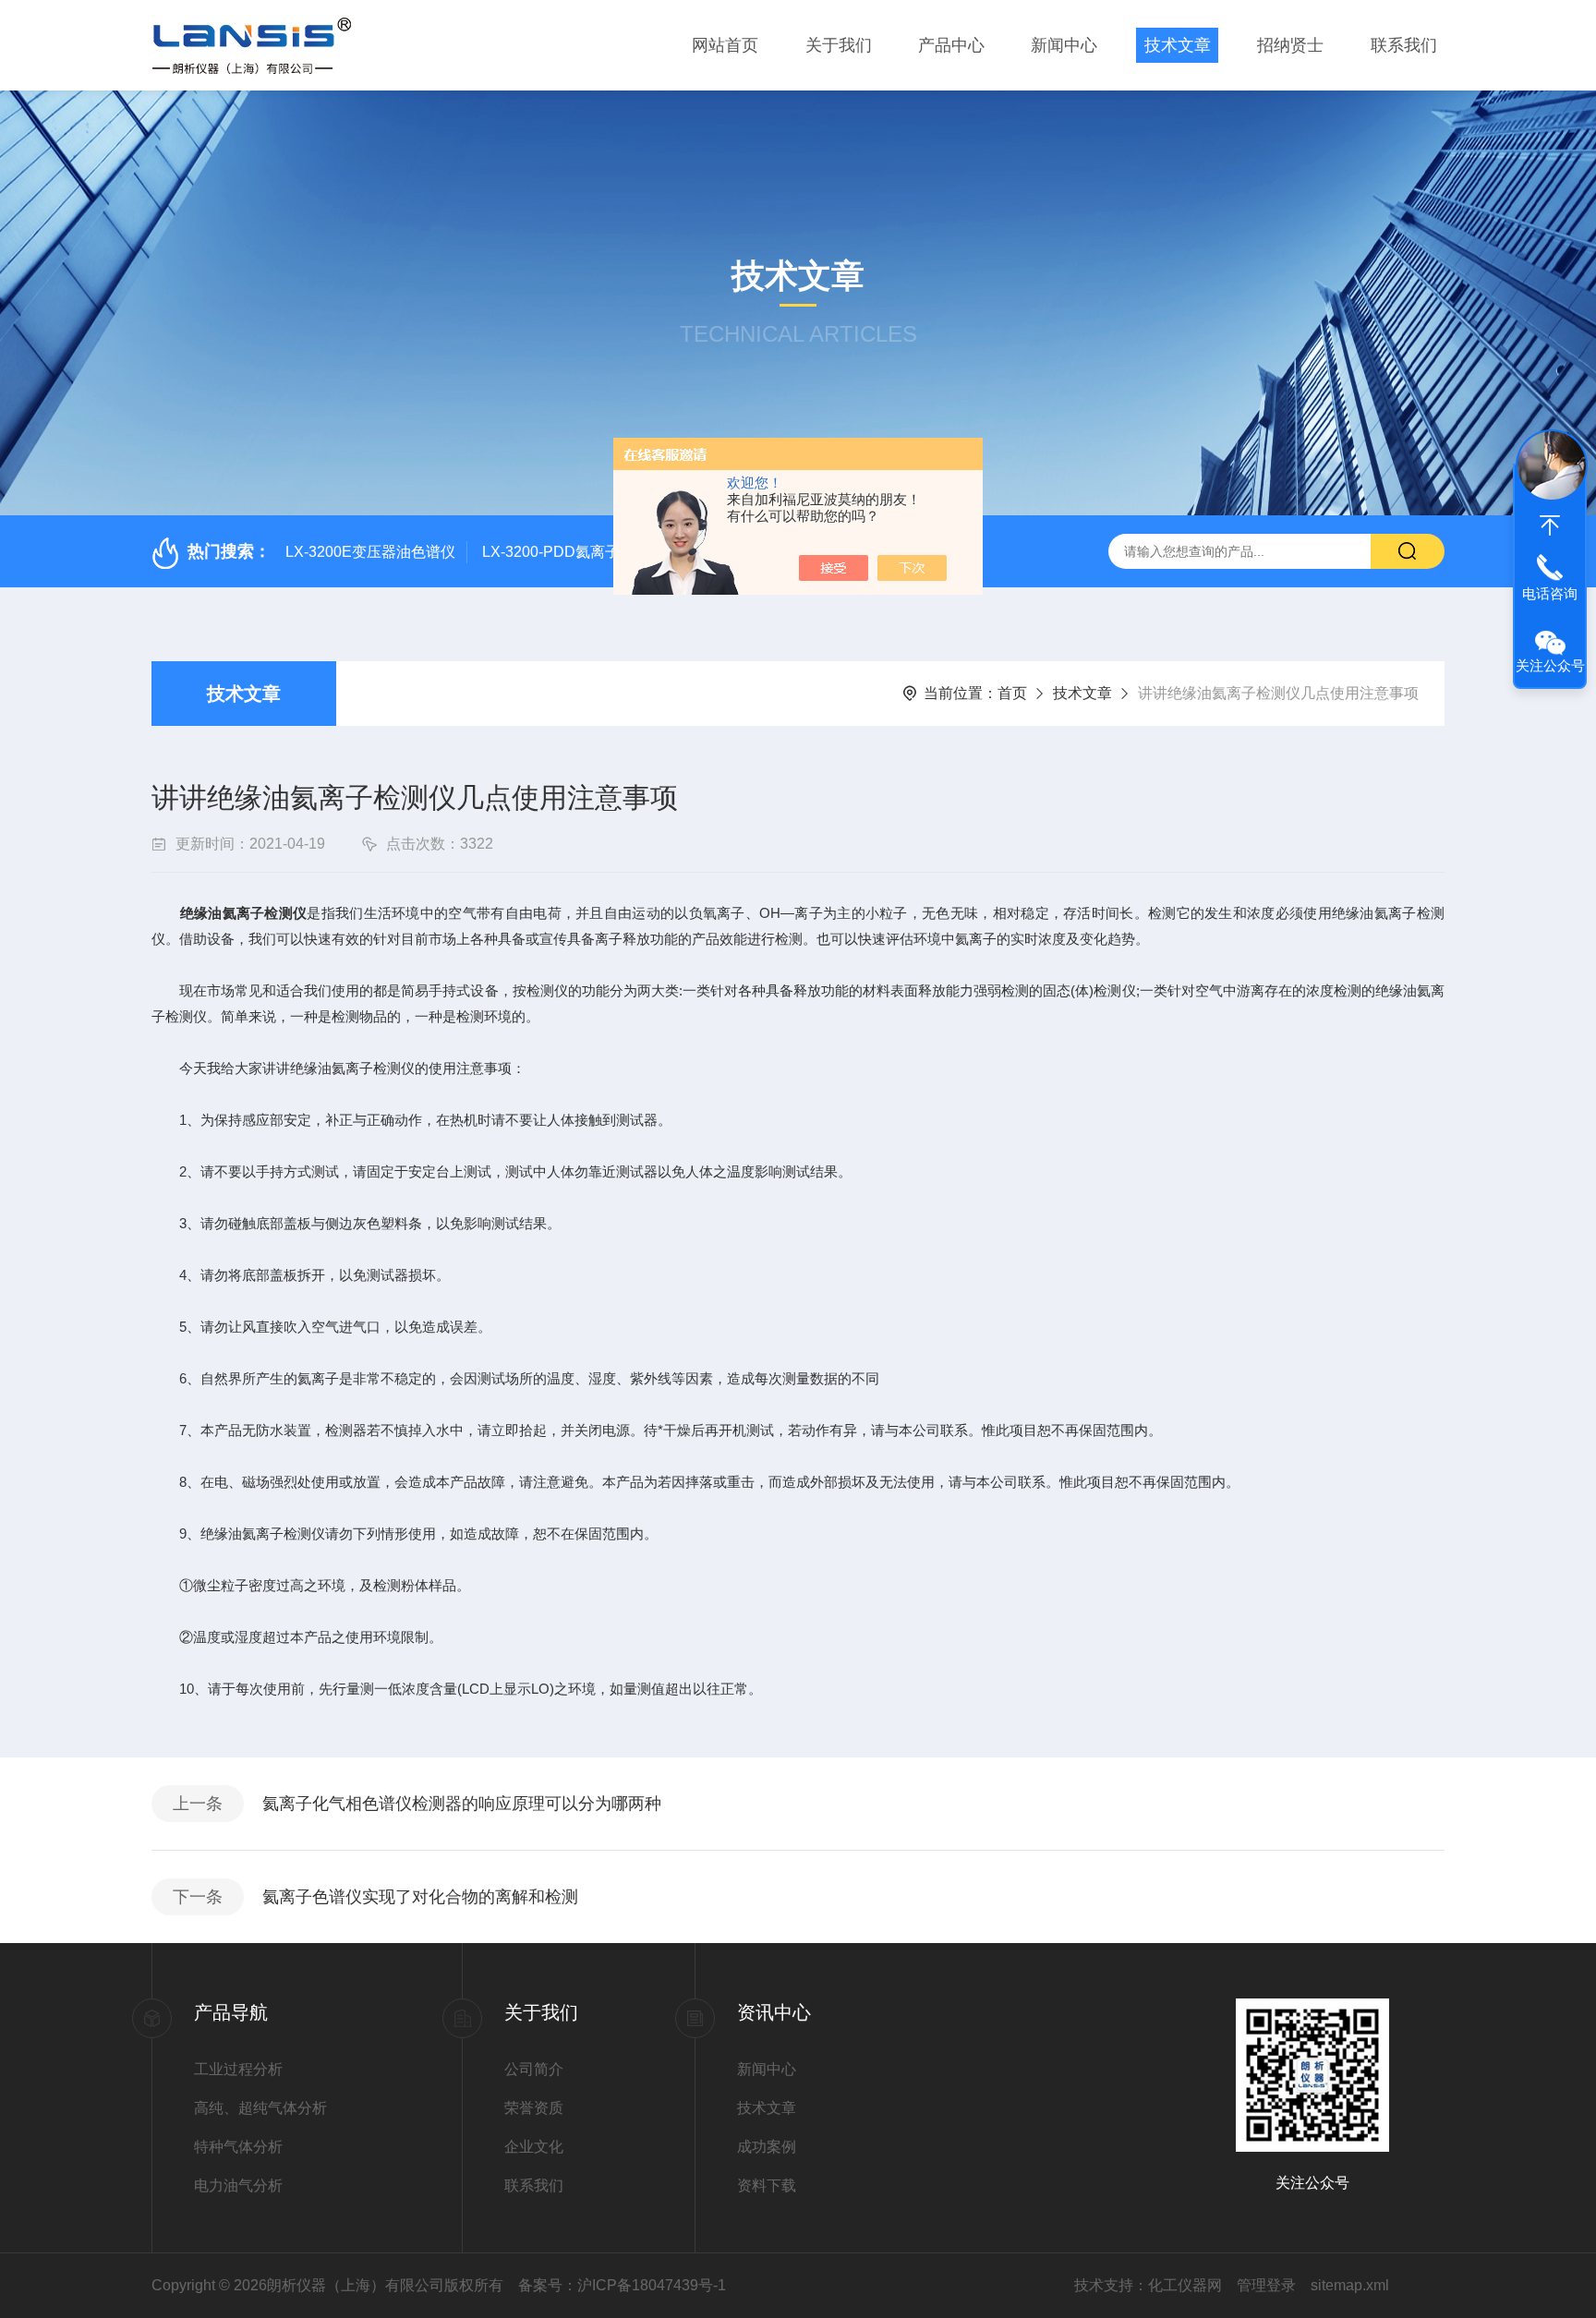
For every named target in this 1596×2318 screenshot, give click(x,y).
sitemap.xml (1350, 2285)
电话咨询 (1550, 593)
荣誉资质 (534, 2108)
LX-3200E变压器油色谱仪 (370, 552)
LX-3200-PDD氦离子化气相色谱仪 (595, 552)
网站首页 (725, 45)
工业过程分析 (238, 2069)
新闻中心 (1064, 45)
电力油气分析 (238, 2185)
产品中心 (951, 45)
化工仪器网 (1185, 2285)
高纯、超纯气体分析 (260, 2108)
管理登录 (1266, 2285)
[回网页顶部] (1550, 525)
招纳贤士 (1290, 45)
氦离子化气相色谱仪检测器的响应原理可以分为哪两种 (462, 1804)
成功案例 (767, 2147)
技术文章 (1178, 45)
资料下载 (767, 2185)
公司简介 (534, 2069)
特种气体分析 (238, 2147)
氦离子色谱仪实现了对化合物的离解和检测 (420, 1897)
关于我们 (839, 45)
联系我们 (1404, 45)
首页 (1012, 693)
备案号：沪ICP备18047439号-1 (622, 2285)
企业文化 (534, 2147)
